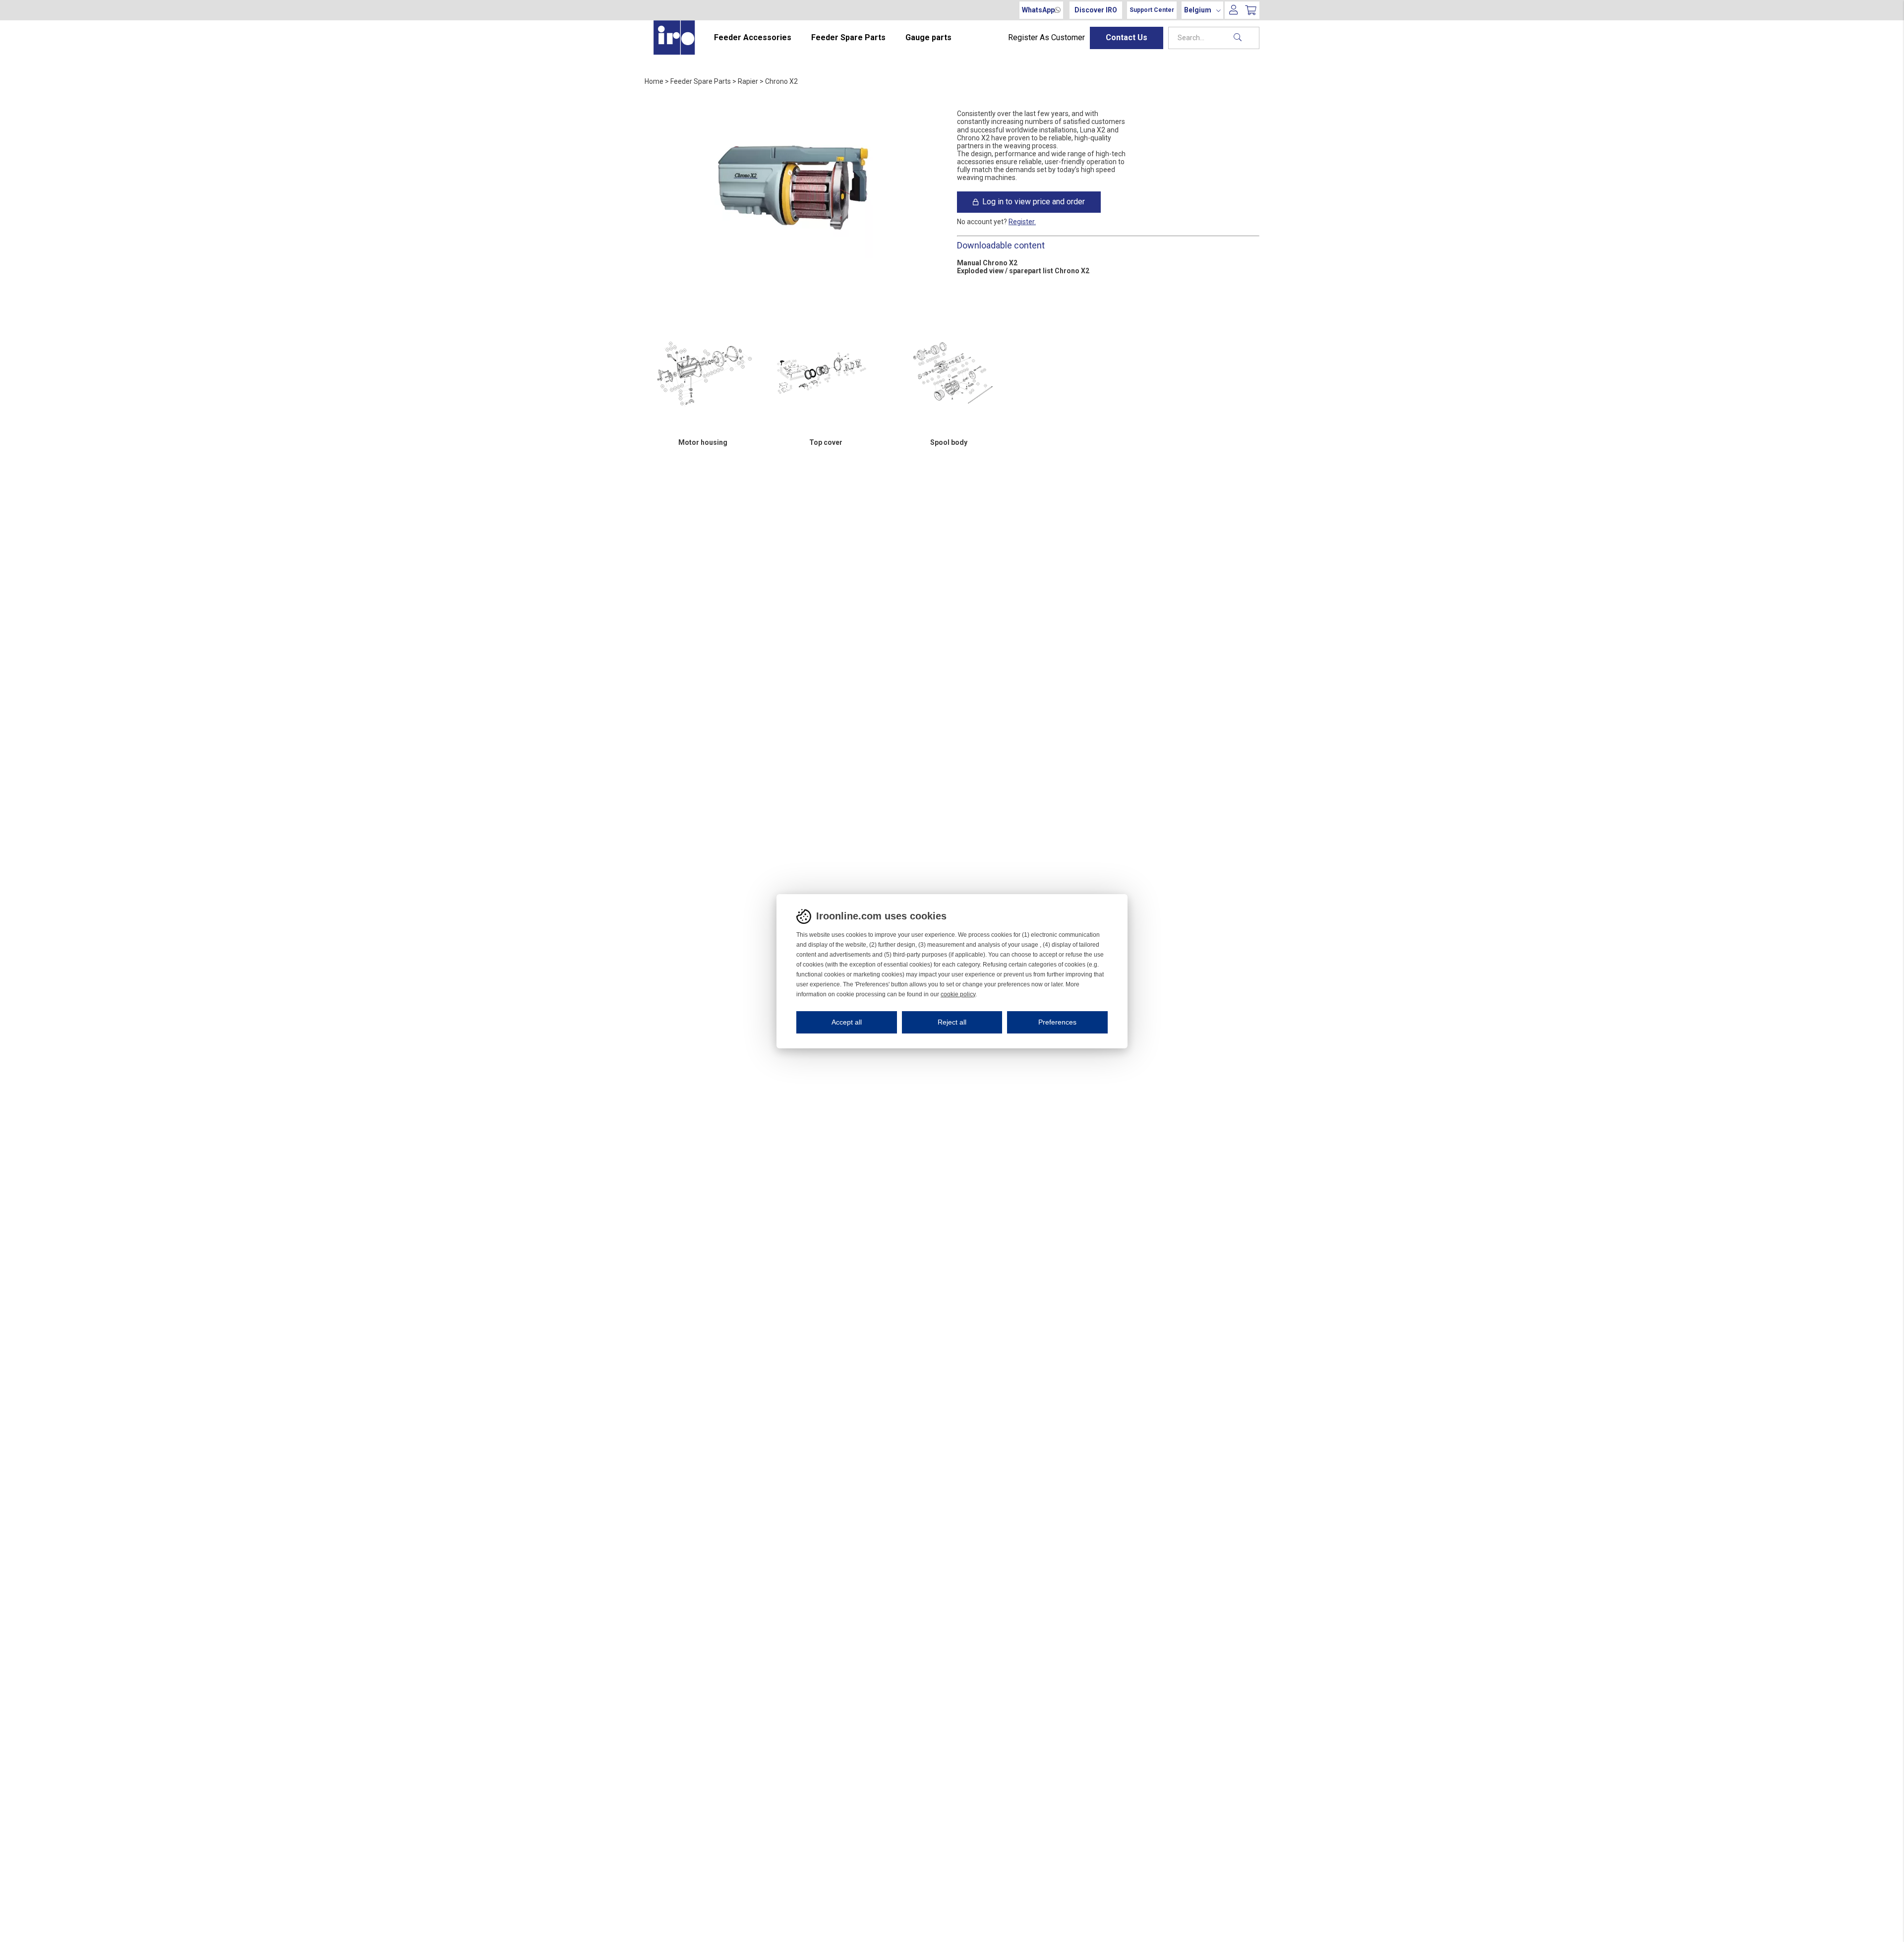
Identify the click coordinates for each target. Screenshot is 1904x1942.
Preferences (1057, 1022)
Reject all (952, 1022)
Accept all (847, 1022)
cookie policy (958, 994)
